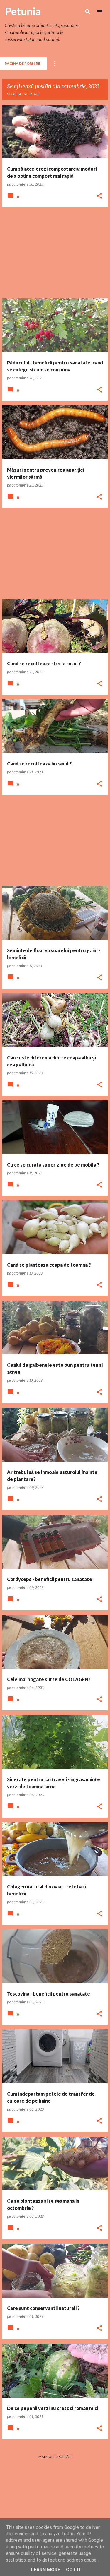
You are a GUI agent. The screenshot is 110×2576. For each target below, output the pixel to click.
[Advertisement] (55, 253)
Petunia (23, 11)
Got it (74, 2570)
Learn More (46, 2570)
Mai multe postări (55, 2457)
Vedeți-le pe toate (23, 94)
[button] (99, 196)
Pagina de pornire (22, 63)
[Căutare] (88, 12)
